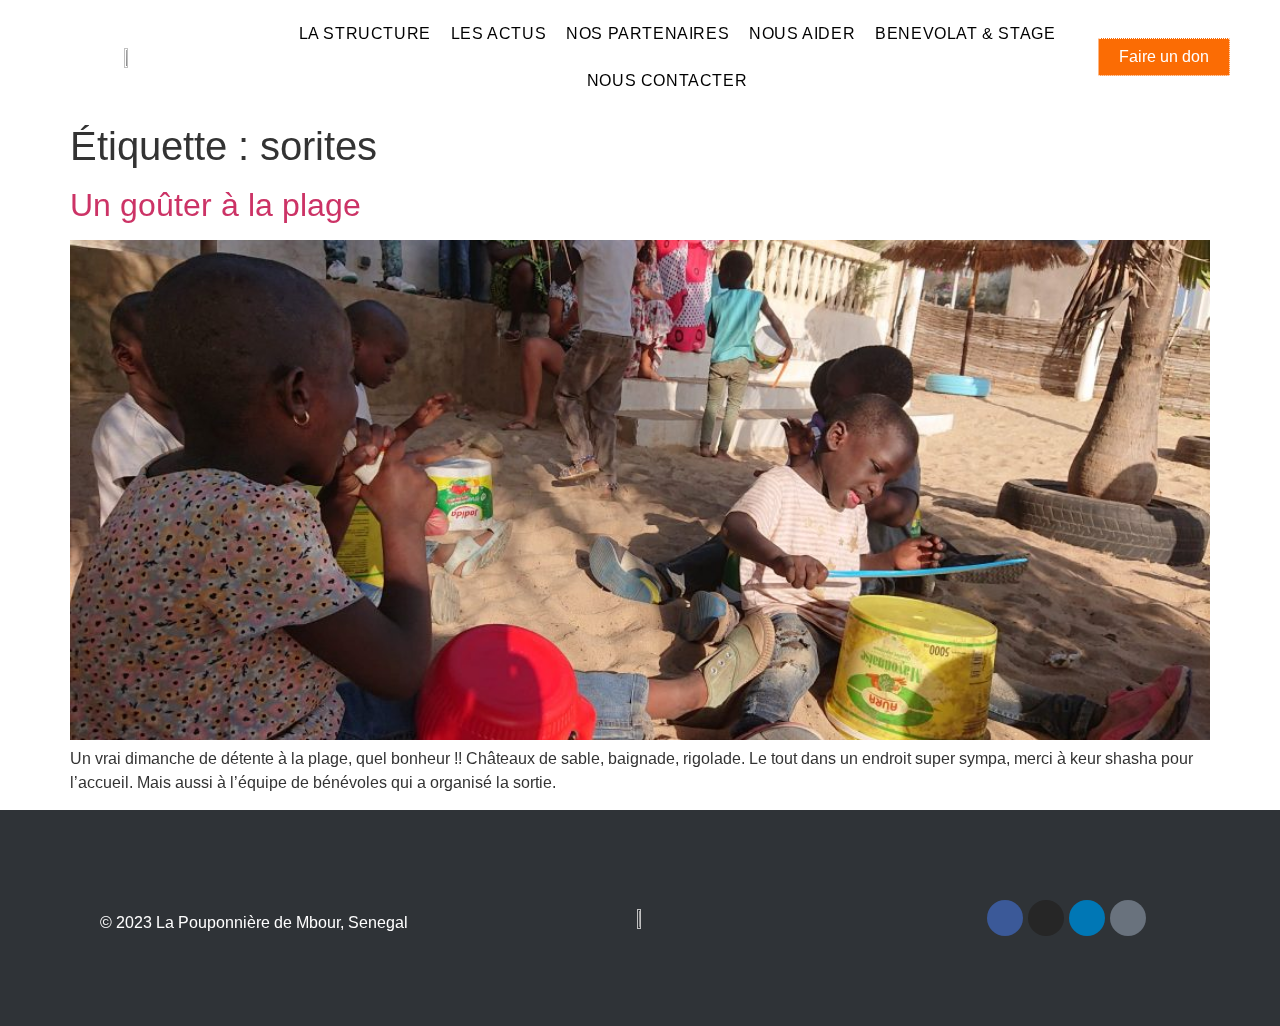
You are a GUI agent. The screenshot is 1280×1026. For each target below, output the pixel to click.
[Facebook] (1005, 918)
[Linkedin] (1087, 918)
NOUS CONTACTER (667, 80)
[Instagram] (1046, 918)
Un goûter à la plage (215, 205)
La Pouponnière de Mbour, (252, 922)
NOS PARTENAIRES (647, 33)
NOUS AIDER (802, 33)
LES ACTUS (498, 33)
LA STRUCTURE (365, 33)
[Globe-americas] (1128, 918)
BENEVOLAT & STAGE (965, 33)
